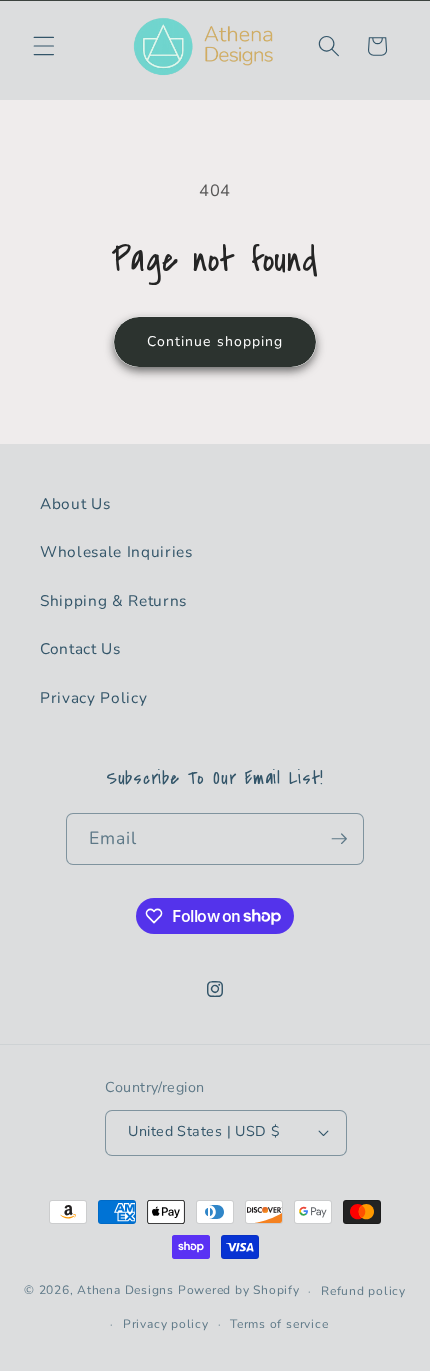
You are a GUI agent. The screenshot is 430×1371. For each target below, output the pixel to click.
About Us (75, 503)
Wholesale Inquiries (116, 551)
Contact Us (80, 648)
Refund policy (363, 1291)
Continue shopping (215, 341)
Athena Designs (125, 1291)
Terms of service (279, 1324)
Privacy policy (166, 1324)
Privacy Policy (93, 697)
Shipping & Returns (113, 600)
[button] (44, 46)
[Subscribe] (339, 839)
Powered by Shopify (239, 1291)
